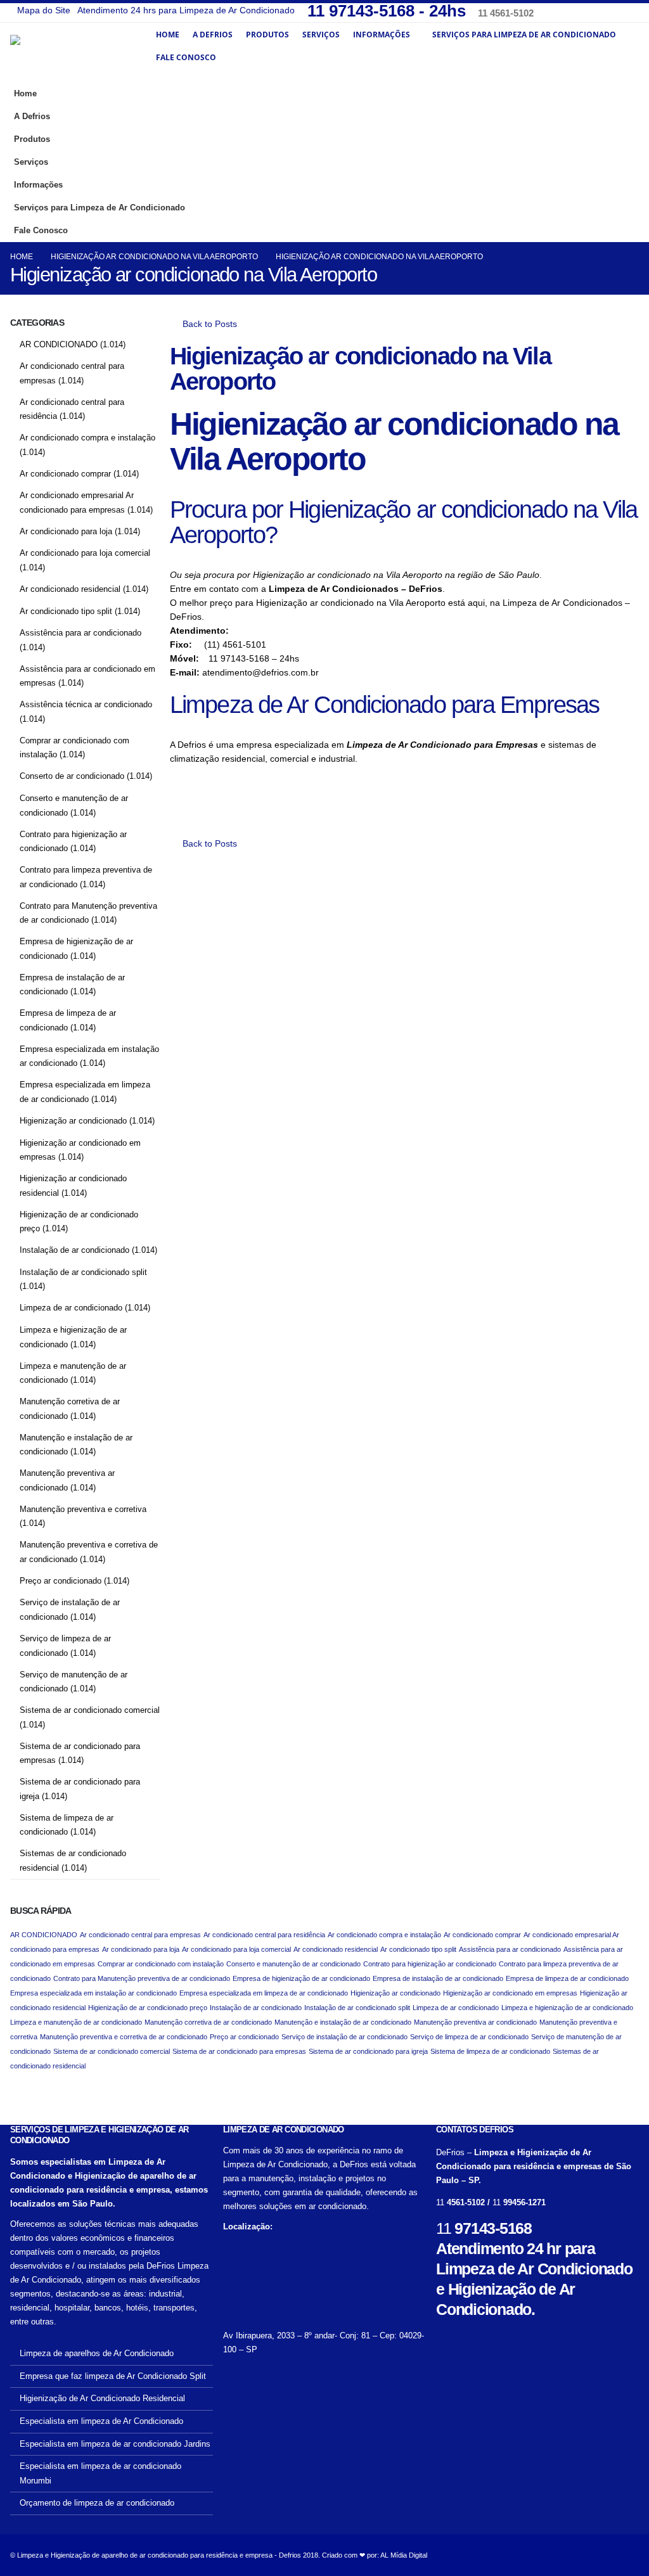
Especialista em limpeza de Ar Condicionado (101, 2421)
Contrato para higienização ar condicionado (430, 1964)
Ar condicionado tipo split (66, 611)
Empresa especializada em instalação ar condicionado (93, 1993)
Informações (382, 35)
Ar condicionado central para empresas (140, 1935)
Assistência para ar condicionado (80, 633)
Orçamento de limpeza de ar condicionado (97, 2503)
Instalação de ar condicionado (74, 1250)
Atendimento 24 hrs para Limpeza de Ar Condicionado (186, 10)
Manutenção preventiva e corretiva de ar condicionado (124, 2037)
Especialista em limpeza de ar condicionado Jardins (115, 2444)
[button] (626, 203)
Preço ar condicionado (61, 1581)
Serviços (321, 35)
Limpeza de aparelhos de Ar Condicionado (97, 2354)
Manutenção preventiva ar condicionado (475, 2022)
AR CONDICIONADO (59, 344)
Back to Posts (209, 324)
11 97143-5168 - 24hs (389, 11)
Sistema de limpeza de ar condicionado (490, 2051)
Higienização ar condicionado (73, 1121)
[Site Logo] (80, 53)
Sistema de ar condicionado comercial (90, 1710)
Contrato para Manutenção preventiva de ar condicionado (142, 1978)
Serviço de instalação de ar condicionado (344, 2037)
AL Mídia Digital (404, 2555)
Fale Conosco (186, 57)
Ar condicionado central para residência (264, 1935)
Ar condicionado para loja (66, 531)
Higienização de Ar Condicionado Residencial (102, 2399)
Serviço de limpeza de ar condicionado (469, 2037)
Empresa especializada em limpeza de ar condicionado (264, 1993)
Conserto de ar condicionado (72, 776)
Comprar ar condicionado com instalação (161, 1964)
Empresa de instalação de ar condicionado (438, 1978)
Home (168, 35)
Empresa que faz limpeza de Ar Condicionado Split (113, 2376)
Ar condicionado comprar (65, 474)
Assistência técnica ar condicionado (86, 704)
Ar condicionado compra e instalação (87, 438)
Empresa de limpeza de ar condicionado (567, 1978)
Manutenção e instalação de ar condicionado (343, 2022)
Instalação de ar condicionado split (83, 1272)
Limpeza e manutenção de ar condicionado (76, 2022)
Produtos (267, 35)
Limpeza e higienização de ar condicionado (567, 2008)
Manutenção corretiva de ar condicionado (208, 2022)
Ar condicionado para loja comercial (85, 553)
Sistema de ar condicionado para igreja (368, 2051)
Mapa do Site (44, 10)
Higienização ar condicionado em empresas (510, 1993)
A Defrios (213, 35)
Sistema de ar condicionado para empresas (239, 2051)
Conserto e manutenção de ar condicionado (293, 1964)
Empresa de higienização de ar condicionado (301, 1978)
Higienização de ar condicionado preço (148, 2008)
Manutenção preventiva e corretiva (83, 1509)
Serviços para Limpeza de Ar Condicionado (524, 35)
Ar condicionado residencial (70, 589)
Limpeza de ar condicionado (71, 1308)
